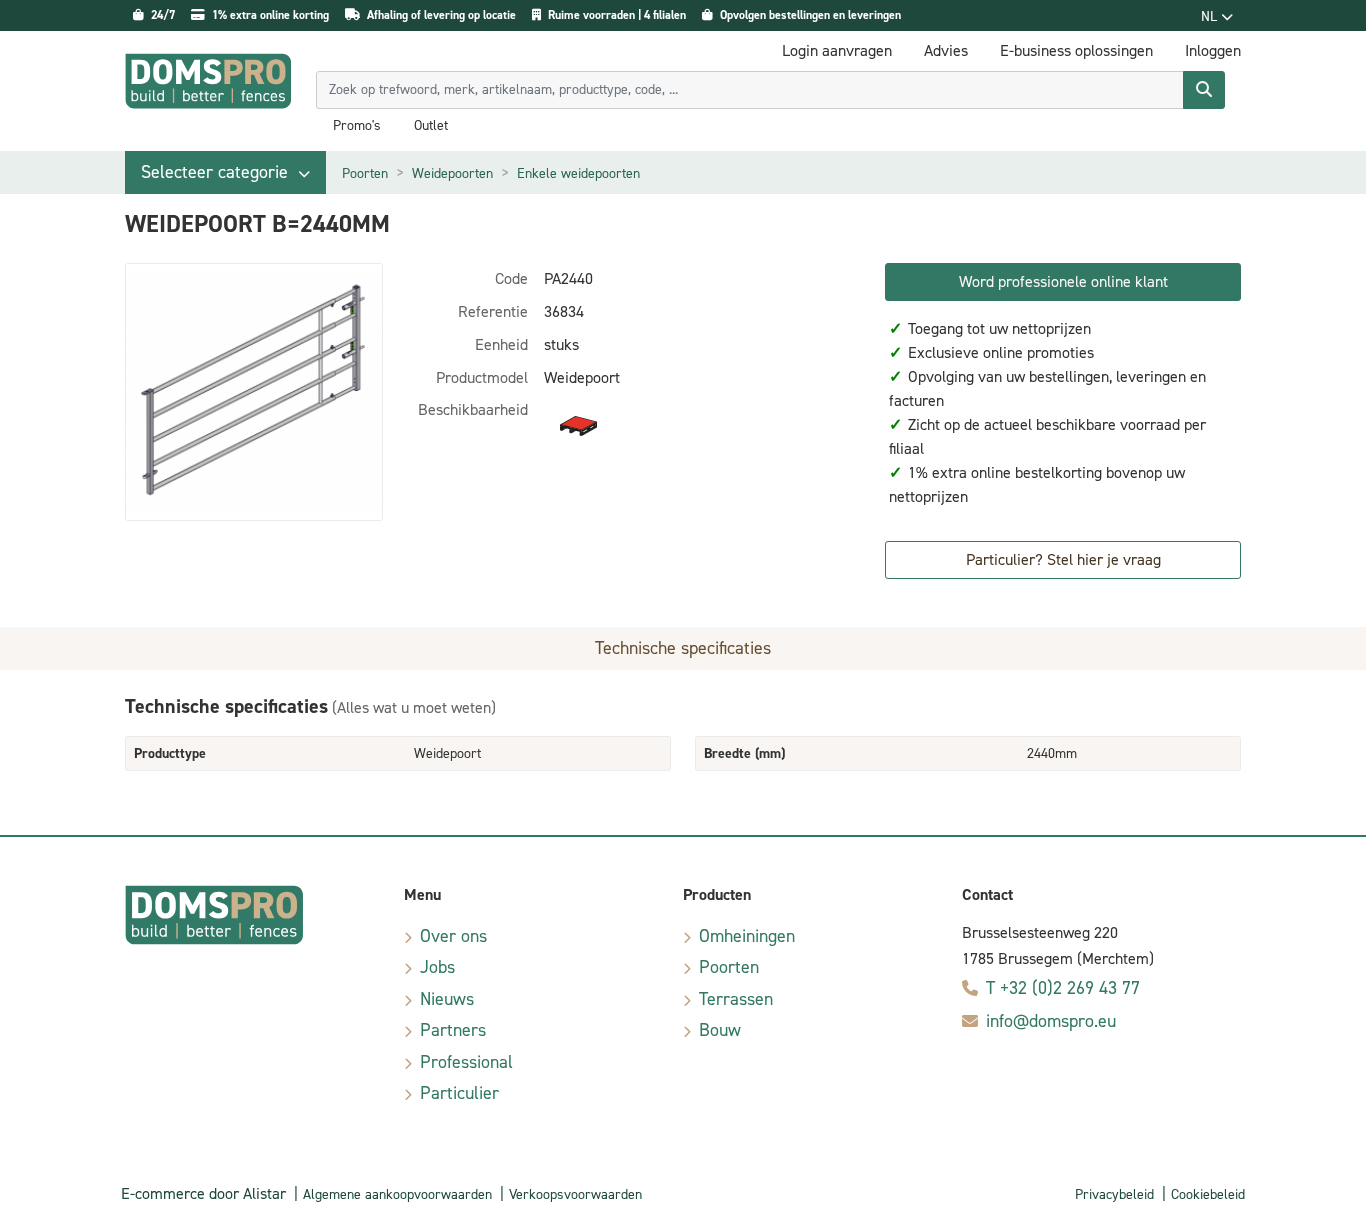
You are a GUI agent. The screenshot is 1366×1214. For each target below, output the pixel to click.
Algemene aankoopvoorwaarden (397, 1194)
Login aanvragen (837, 50)
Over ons (453, 936)
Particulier (459, 1093)
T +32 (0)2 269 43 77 (1063, 988)
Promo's (357, 126)
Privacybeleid (1114, 1194)
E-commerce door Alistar (203, 1193)
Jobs (437, 967)
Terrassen (736, 999)
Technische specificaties (683, 648)
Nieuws (447, 999)
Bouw (720, 1030)
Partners (453, 1030)
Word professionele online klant (1063, 281)
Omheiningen (747, 936)
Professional (466, 1062)
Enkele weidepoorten (578, 173)
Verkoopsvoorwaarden (575, 1194)
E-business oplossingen (1076, 50)
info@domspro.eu (1051, 1021)
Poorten (365, 173)
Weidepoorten (452, 173)
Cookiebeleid (1208, 1194)
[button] (225, 172)
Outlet (431, 126)
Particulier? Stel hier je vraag (1063, 559)
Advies (946, 50)
